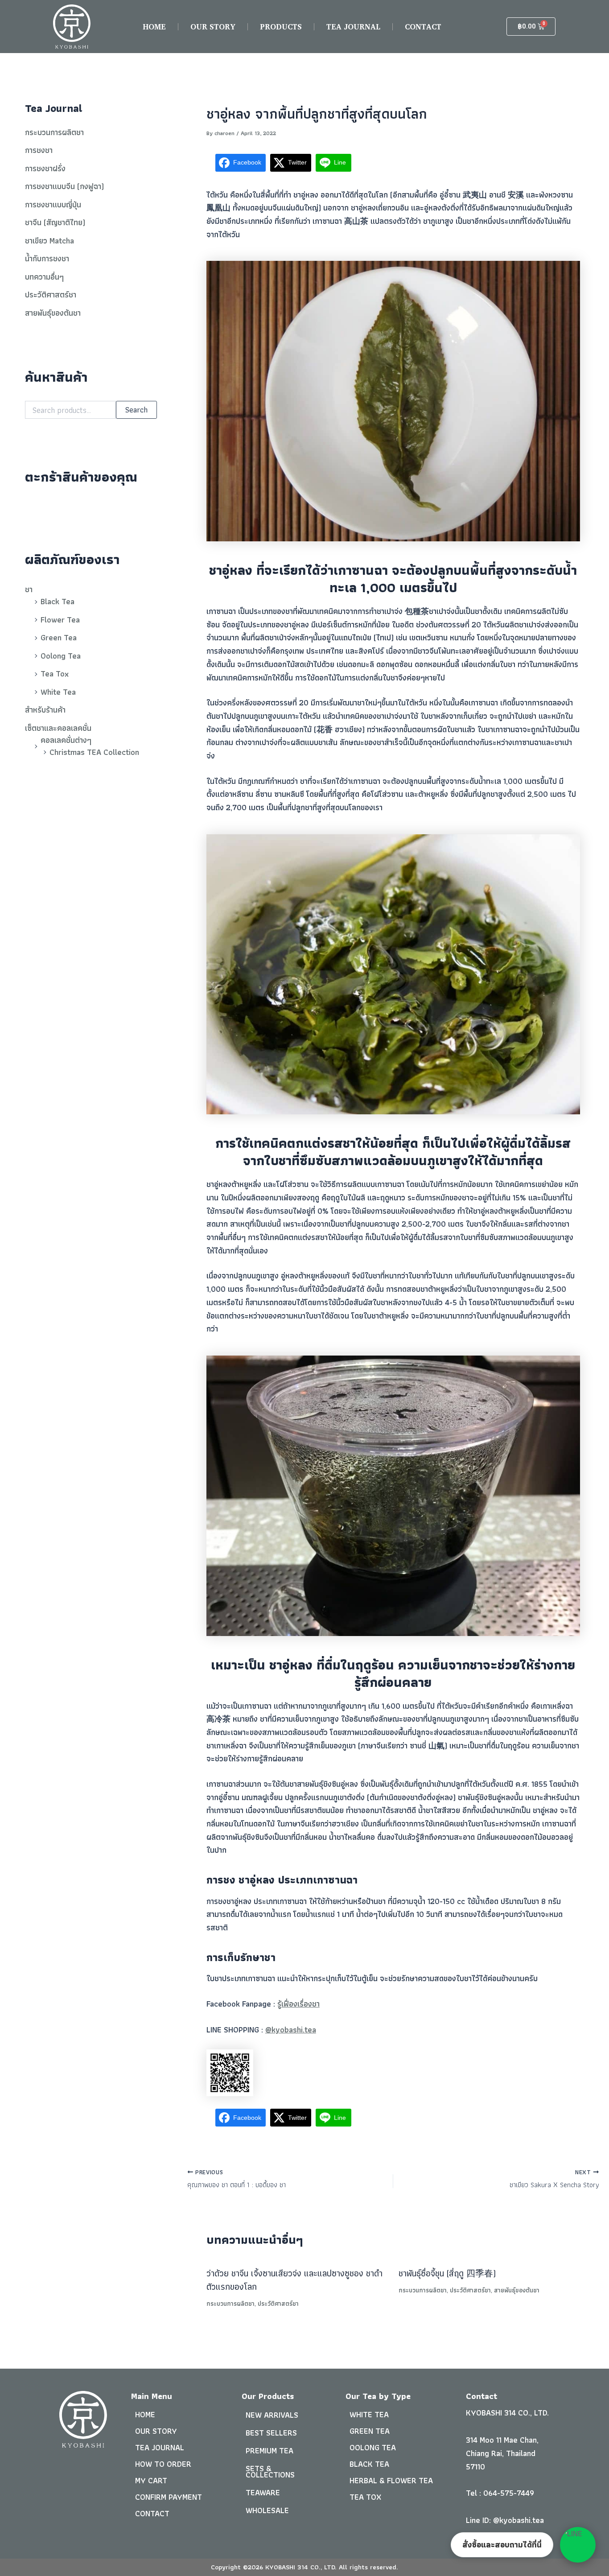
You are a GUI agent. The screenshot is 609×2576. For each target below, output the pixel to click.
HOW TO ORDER (163, 2464)
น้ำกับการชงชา (47, 258)
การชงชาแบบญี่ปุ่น (53, 204)
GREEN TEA (370, 2431)
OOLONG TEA (373, 2447)
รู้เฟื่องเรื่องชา (298, 2004)
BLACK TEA (369, 2464)
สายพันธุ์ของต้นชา (53, 313)
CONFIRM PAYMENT (169, 2497)
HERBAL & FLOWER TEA (391, 2480)
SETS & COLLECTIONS (270, 2471)
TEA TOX (365, 2497)
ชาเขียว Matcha (49, 241)
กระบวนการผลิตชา (54, 132)
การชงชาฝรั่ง (45, 168)
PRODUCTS (281, 27)
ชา (29, 589)
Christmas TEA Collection (94, 752)
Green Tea (59, 637)
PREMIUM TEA (270, 2450)
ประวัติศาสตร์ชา (51, 295)
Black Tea (58, 601)
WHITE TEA (369, 2414)
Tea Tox (55, 674)
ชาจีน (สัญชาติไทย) (55, 222)
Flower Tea (60, 620)
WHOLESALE (267, 2510)
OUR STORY (213, 27)
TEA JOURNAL (353, 27)
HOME (154, 27)
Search (136, 410)
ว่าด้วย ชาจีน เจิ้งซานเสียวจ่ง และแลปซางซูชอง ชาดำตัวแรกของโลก (294, 2280)
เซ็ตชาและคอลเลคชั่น (58, 728)
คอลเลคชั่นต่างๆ (66, 740)
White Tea (58, 692)
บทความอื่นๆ (44, 277)
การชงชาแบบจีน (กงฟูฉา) (64, 186)
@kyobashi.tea (291, 2030)
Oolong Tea (61, 656)
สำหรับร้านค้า (45, 710)
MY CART (151, 2480)
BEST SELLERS (271, 2433)
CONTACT (423, 27)
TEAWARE (263, 2492)
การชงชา (39, 150)
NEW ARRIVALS (272, 2415)
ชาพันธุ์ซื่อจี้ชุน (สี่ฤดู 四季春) (447, 2273)
